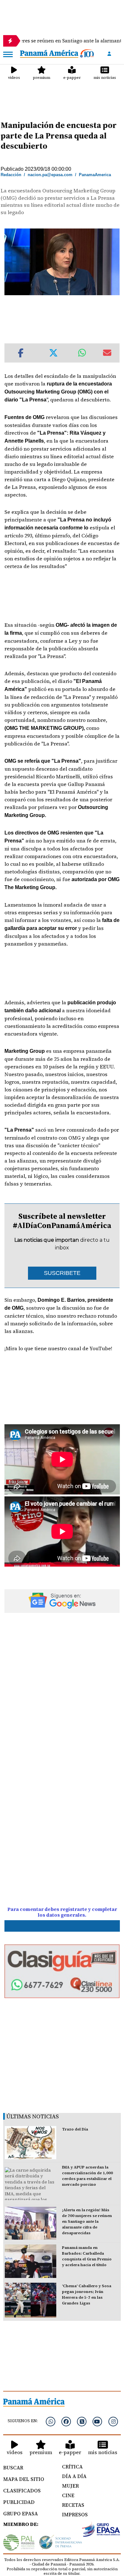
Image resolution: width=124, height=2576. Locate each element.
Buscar (13, 2467)
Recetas (73, 2505)
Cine (68, 2495)
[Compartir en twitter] (53, 353)
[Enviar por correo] (107, 353)
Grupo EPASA (21, 2513)
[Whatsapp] (51, 2422)
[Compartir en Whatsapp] (82, 353)
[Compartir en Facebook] (21, 353)
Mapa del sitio (24, 2479)
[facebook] (66, 2422)
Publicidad (19, 2502)
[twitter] (82, 2422)
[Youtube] (97, 2422)
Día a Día (74, 2476)
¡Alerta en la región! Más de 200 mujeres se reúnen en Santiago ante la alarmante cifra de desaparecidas (87, 2221)
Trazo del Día (75, 2129)
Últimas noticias (33, 2116)
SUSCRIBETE (62, 1273)
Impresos (75, 2514)
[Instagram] (113, 2422)
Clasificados (22, 2490)
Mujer (70, 2486)
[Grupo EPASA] (101, 2531)
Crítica (72, 2467)
